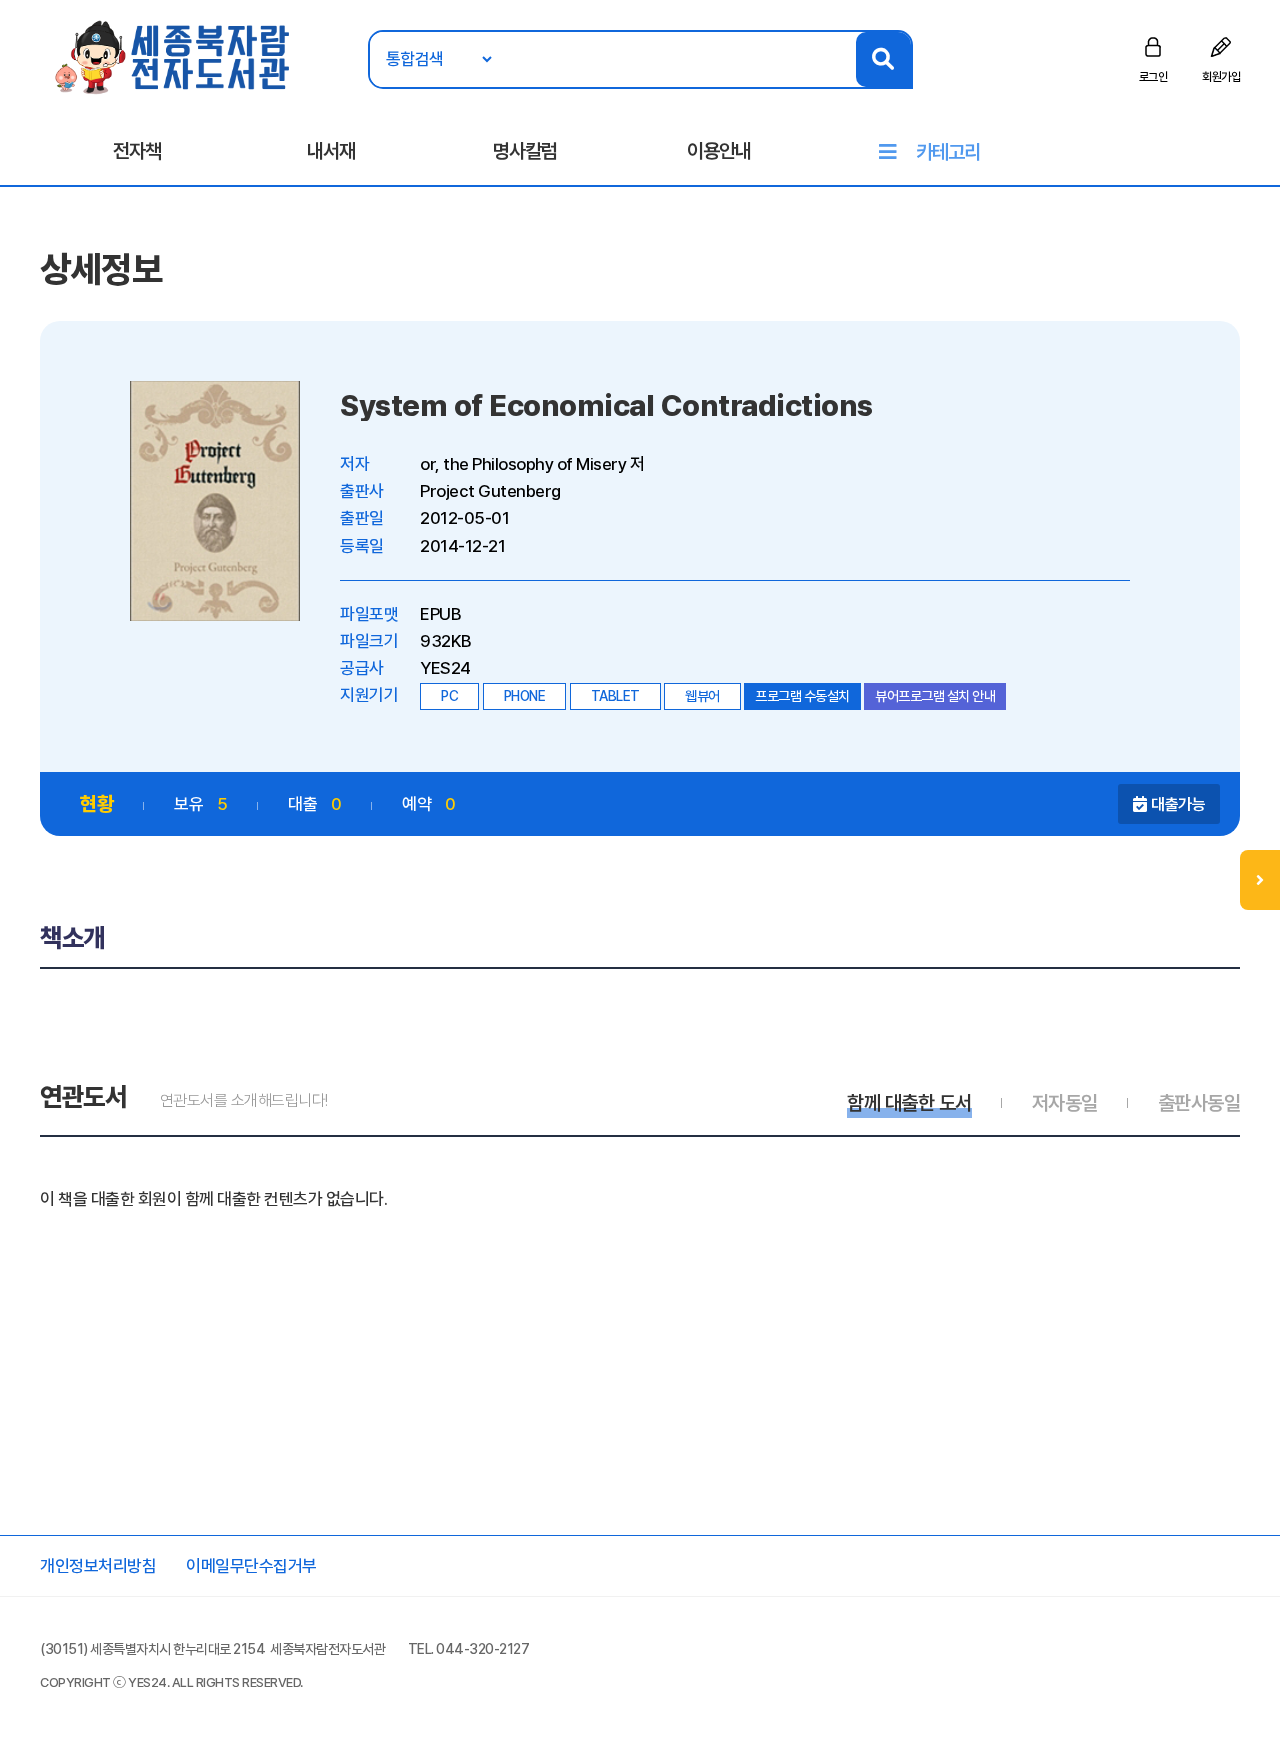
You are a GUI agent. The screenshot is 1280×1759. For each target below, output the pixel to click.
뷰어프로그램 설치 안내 (935, 696)
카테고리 (948, 152)
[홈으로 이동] (173, 56)
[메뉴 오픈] (1260, 880)
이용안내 (719, 151)
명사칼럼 (525, 151)
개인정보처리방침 (98, 1566)
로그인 (1153, 77)
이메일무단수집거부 (251, 1566)
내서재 (331, 151)
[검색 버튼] (883, 59)
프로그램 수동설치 (802, 696)
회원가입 (1221, 77)
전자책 (137, 151)
